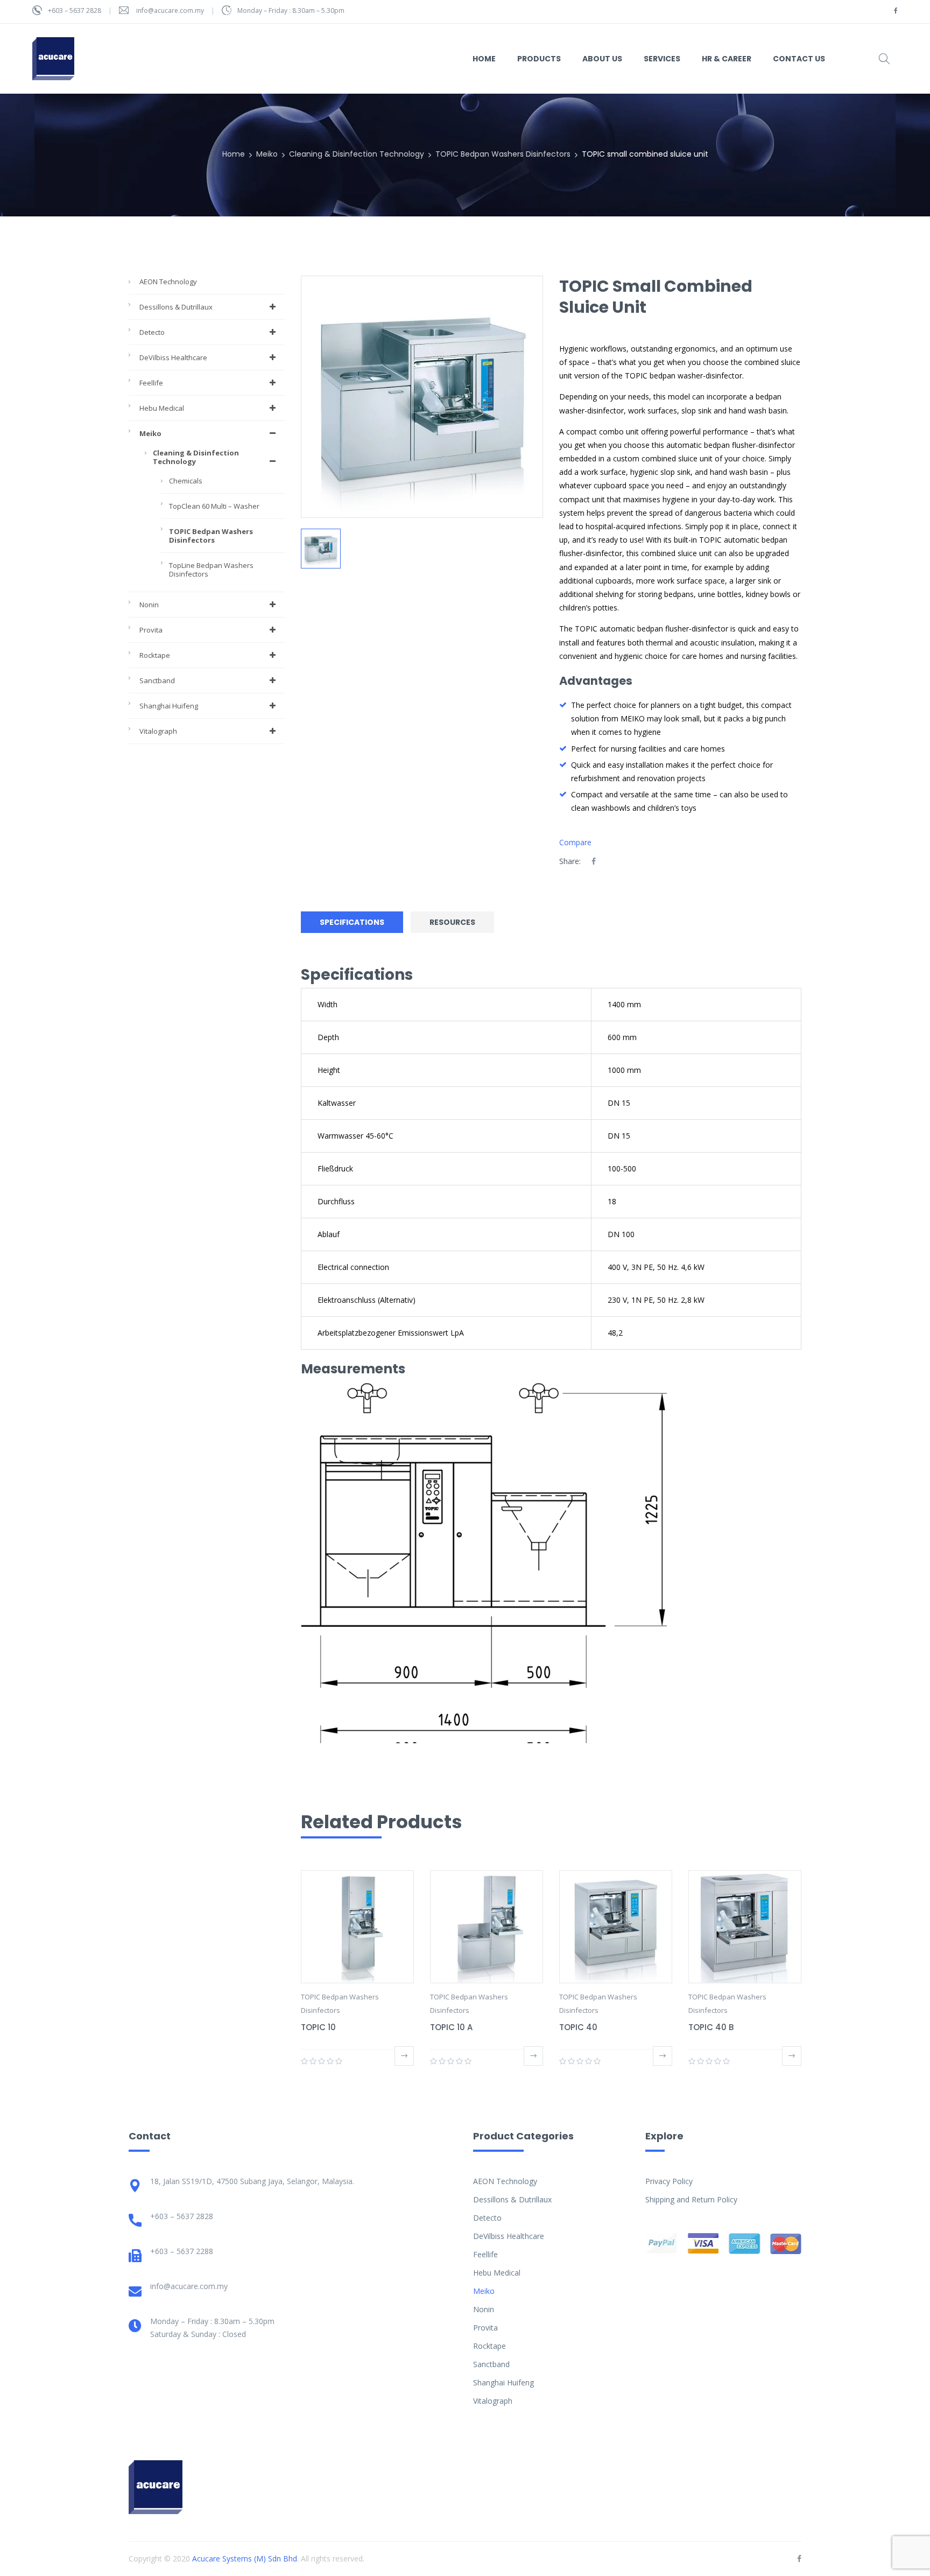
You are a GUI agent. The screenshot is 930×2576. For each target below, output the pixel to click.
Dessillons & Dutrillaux (176, 307)
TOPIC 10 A (451, 2027)
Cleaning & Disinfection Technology (357, 154)
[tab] (355, 922)
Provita (151, 630)
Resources (452, 922)
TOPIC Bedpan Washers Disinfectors (503, 154)
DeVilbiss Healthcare (173, 357)
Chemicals (186, 481)
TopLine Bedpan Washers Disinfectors (211, 570)
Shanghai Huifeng (169, 706)
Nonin (149, 605)
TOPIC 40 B (711, 2027)
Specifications (352, 922)
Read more (404, 2056)
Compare (575, 842)
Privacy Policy (669, 2181)
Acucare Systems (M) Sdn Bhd (245, 2559)
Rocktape (155, 655)
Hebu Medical (162, 408)
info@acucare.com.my (170, 10)
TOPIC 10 (318, 2027)
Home (234, 154)
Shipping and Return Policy (691, 2199)
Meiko (267, 154)
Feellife (151, 383)
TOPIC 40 (578, 2027)
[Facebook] (594, 861)
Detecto (152, 332)
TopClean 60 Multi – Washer (214, 506)
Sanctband (157, 680)
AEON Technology (168, 282)
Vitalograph (158, 731)
